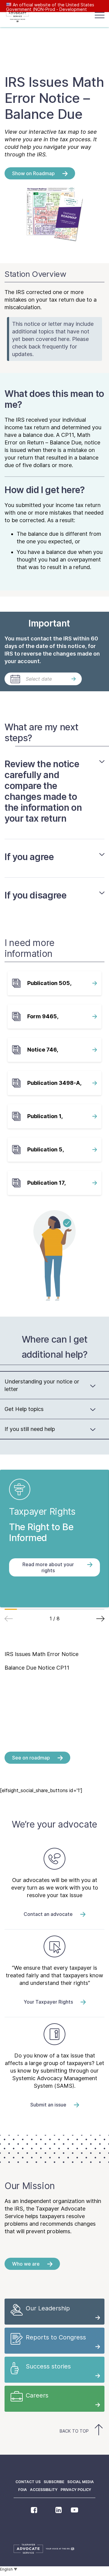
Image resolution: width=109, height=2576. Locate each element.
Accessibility (44, 2490)
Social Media (81, 2482)
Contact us (28, 2482)
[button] (100, 1619)
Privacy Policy (76, 2490)
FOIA (23, 2490)
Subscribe (54, 2482)
